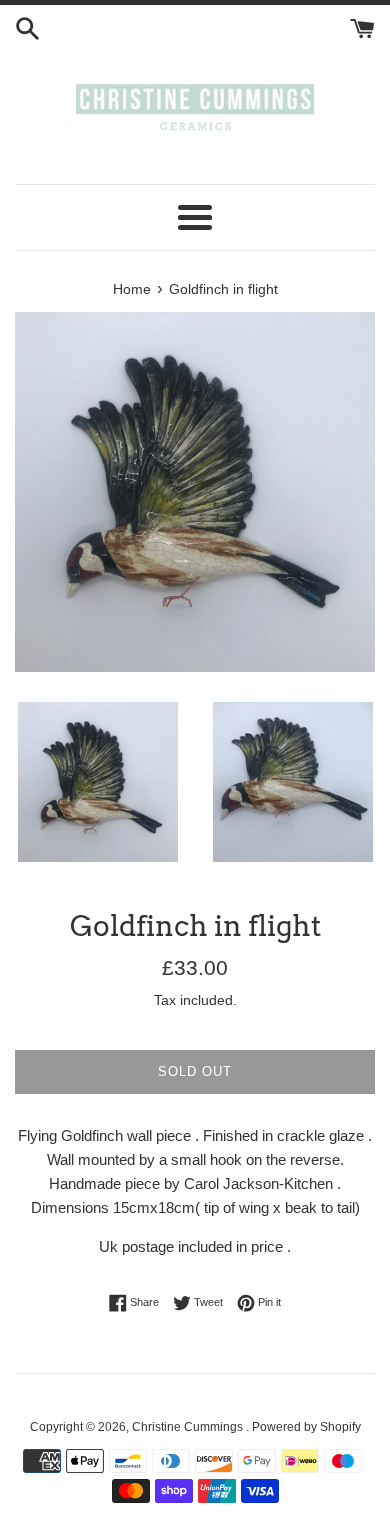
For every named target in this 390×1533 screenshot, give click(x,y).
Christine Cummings (189, 1427)
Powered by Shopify (306, 1427)
